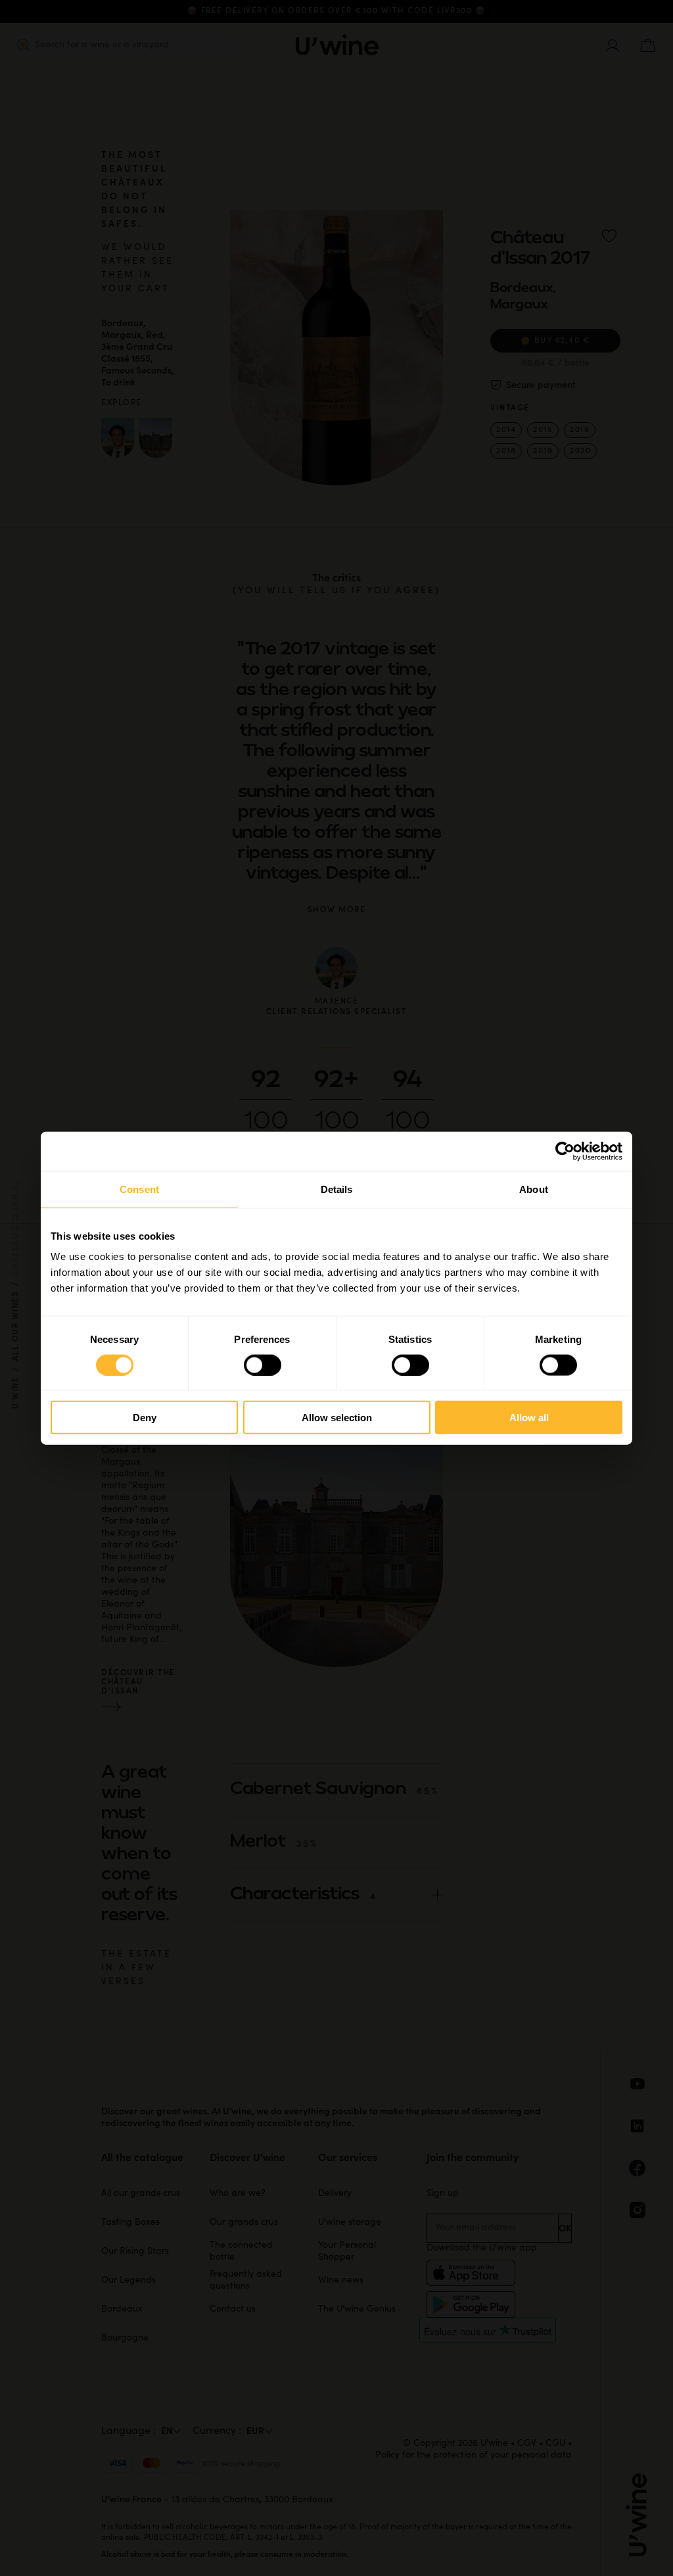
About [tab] (534, 1189)
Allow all (529, 1418)
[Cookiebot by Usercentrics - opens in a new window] (565, 1151)
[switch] (263, 1365)
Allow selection (337, 1418)
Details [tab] (337, 1189)
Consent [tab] (139, 1189)
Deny (145, 1418)
